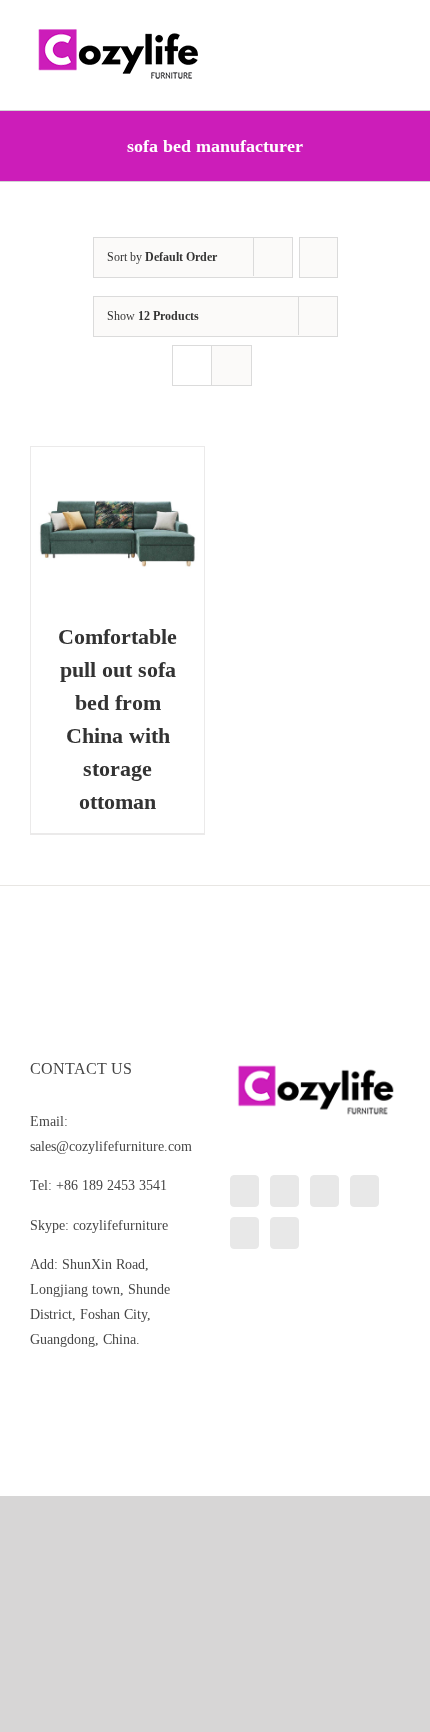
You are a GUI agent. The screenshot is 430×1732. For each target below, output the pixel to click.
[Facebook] (284, 1191)
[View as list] (231, 365)
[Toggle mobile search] (356, 30)
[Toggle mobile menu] (392, 30)
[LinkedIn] (244, 1191)
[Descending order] (318, 257)
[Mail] (284, 1233)
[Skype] (244, 1233)
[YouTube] (364, 1191)
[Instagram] (324, 1191)
